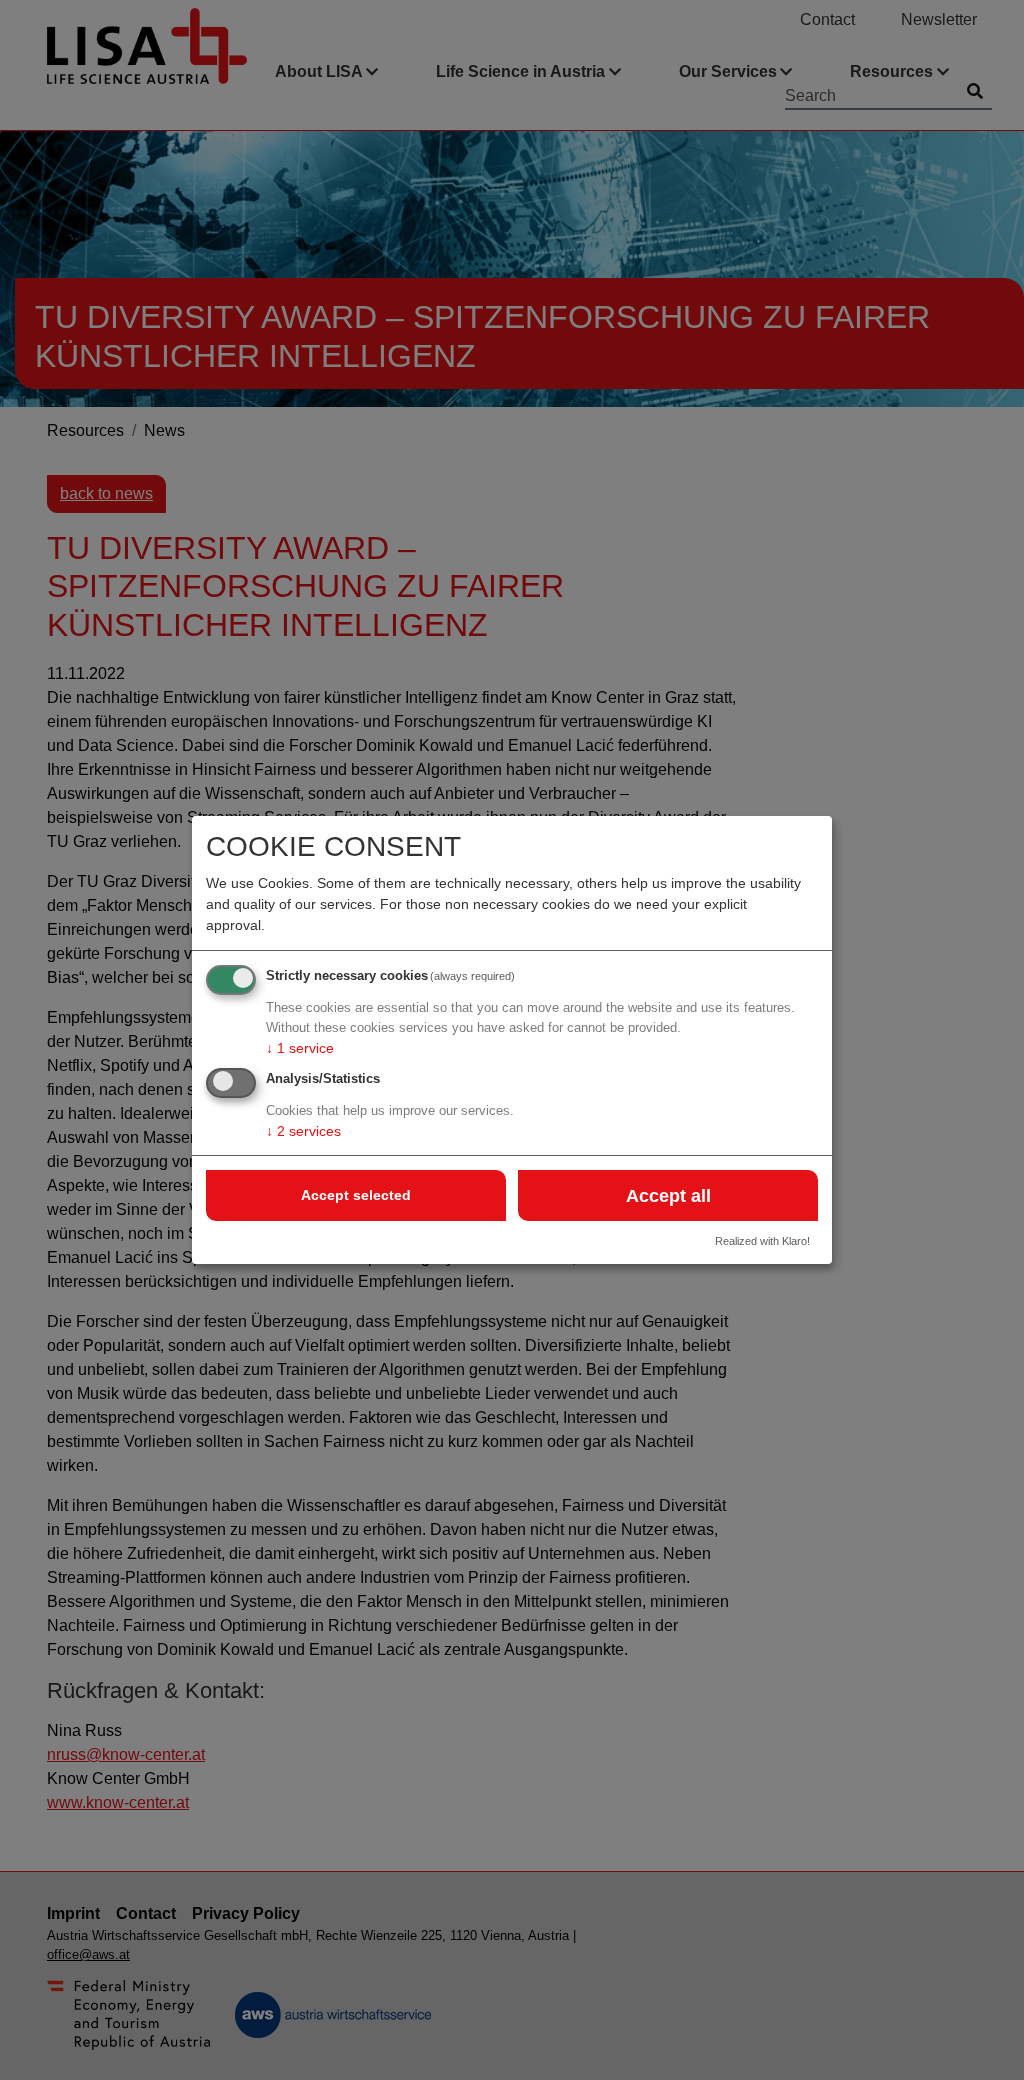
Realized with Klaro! (762, 1241)
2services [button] (303, 1131)
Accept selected (356, 1195)
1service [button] (300, 1048)
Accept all (668, 1196)
